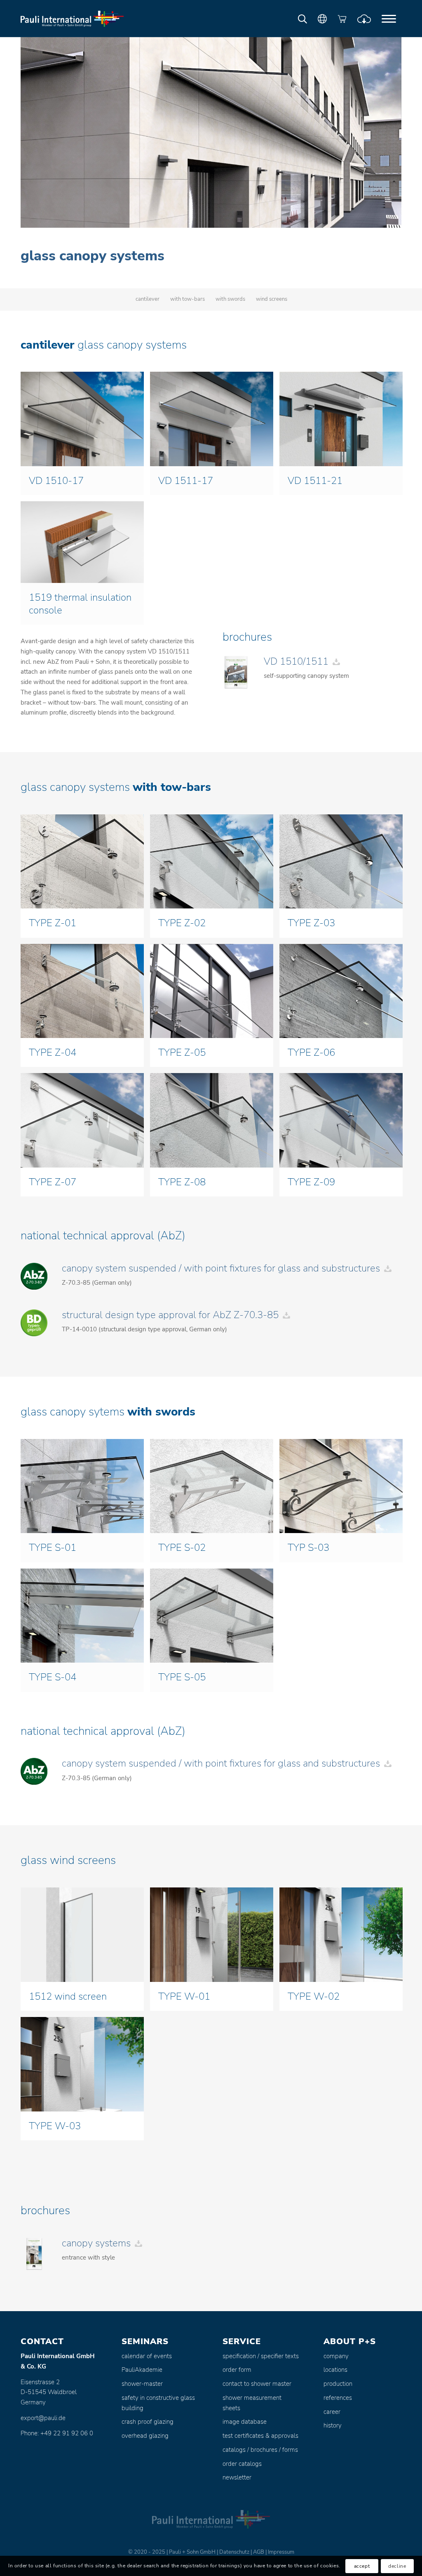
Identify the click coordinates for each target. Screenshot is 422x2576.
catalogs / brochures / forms (260, 2450)
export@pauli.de (43, 2418)
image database (245, 2422)
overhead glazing (145, 2436)
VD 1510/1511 (296, 661)
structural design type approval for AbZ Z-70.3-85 (170, 1315)
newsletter (237, 2477)
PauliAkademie (142, 2370)
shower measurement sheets (252, 2403)
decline (397, 2566)
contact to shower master (257, 2384)
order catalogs (242, 2464)
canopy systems (96, 2243)
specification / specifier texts (261, 2356)
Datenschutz (234, 2552)
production (338, 2384)
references (338, 2398)
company (336, 2356)
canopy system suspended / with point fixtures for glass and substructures (221, 1268)
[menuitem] (389, 19)
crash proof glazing (148, 2422)
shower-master (142, 2384)
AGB (259, 2552)
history (333, 2425)
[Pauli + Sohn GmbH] (72, 19)
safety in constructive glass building (158, 2403)
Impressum (281, 2552)
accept (362, 2566)
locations (335, 2370)
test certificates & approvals (260, 2436)
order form (237, 2370)
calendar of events (147, 2356)
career (332, 2412)
